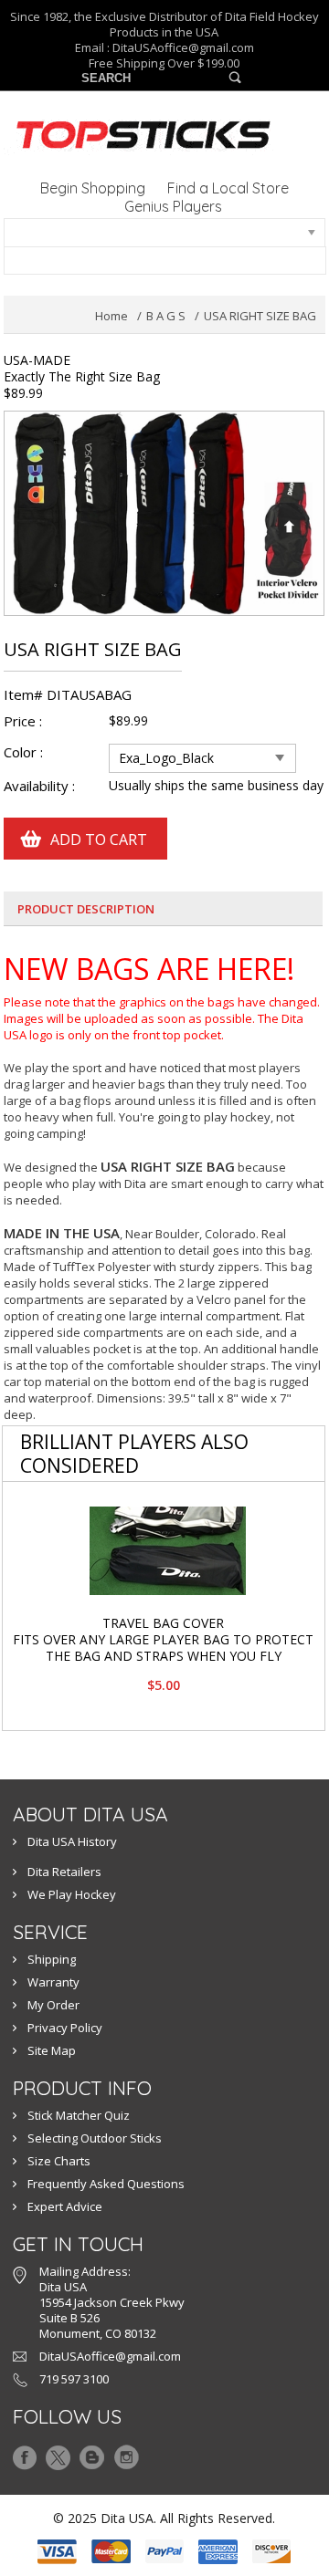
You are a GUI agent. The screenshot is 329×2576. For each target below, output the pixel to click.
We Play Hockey (72, 1894)
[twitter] (58, 2453)
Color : (25, 752)
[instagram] (127, 2453)
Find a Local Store (228, 188)
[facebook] (25, 2453)
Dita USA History (72, 1841)
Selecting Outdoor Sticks (95, 2138)
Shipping (52, 1959)
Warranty (53, 1982)
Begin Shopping (93, 188)
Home (111, 316)
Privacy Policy (65, 2028)
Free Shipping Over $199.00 (164, 63)
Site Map (52, 2050)
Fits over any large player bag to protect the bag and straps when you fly (163, 1648)
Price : (23, 721)
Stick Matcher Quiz (79, 2115)
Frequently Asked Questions (106, 2184)
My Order (53, 2005)
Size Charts (59, 2161)
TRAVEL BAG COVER (163, 1623)
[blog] (92, 2453)
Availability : (39, 786)
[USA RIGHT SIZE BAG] (164, 419)
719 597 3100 (74, 2379)
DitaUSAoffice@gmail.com (183, 47)
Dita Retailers (64, 1872)
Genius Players (173, 206)
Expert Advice (65, 2206)
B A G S (166, 316)
